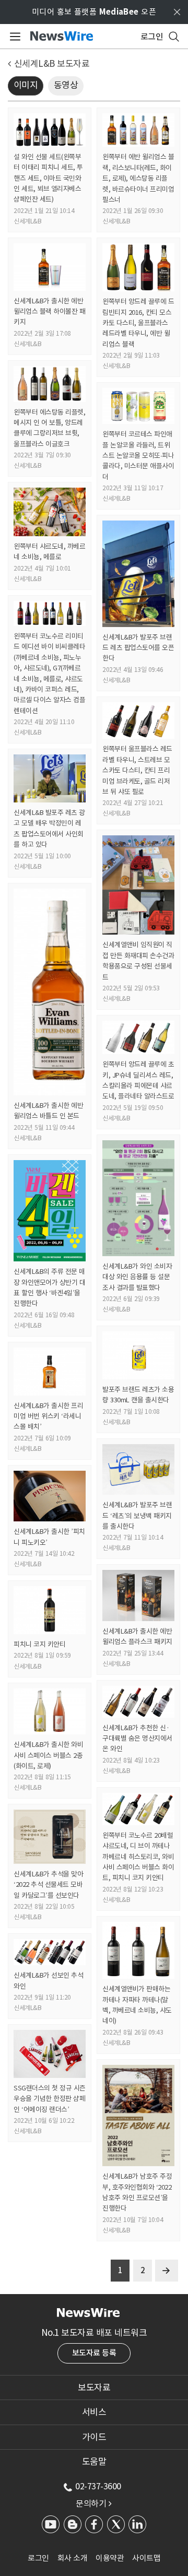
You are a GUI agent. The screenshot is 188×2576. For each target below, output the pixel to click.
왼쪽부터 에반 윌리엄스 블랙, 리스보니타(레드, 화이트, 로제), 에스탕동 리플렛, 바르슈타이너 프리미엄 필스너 (138, 178)
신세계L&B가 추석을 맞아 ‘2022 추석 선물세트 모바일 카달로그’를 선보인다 (48, 1885)
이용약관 (110, 2558)
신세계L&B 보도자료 (52, 64)
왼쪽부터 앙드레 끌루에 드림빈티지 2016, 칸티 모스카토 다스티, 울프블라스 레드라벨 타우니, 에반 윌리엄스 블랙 (138, 323)
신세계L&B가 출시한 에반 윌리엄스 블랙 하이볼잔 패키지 (49, 312)
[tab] (94, 2388)
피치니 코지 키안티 (39, 1644)
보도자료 (94, 2388)
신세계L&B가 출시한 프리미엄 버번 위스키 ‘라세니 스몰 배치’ (48, 1416)
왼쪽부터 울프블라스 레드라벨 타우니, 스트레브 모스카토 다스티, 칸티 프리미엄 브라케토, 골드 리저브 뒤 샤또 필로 (137, 770)
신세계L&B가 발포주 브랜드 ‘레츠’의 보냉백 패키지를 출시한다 (137, 1516)
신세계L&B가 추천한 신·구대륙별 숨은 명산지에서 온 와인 (137, 1739)
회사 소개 (73, 2558)
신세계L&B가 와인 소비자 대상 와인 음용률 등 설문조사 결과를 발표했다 (137, 1277)
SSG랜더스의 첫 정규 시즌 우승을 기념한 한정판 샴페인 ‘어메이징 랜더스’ (50, 2099)
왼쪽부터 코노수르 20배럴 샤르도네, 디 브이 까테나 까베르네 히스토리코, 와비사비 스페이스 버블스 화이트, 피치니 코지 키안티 (138, 1857)
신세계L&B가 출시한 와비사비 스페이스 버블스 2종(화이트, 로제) (48, 1755)
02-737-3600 (98, 2486)
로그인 (38, 2558)
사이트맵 (146, 2558)
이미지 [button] (26, 85)
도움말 (94, 2462)
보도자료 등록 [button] (94, 2353)
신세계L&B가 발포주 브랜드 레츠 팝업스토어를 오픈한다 (138, 648)
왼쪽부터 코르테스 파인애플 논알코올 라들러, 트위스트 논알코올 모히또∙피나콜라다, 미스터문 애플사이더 (138, 456)
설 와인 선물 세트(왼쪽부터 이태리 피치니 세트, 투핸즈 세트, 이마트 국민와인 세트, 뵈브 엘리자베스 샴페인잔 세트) (48, 178)
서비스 (94, 2412)
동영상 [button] (66, 85)
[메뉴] (13, 37)
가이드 (94, 2437)
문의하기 (93, 2503)
